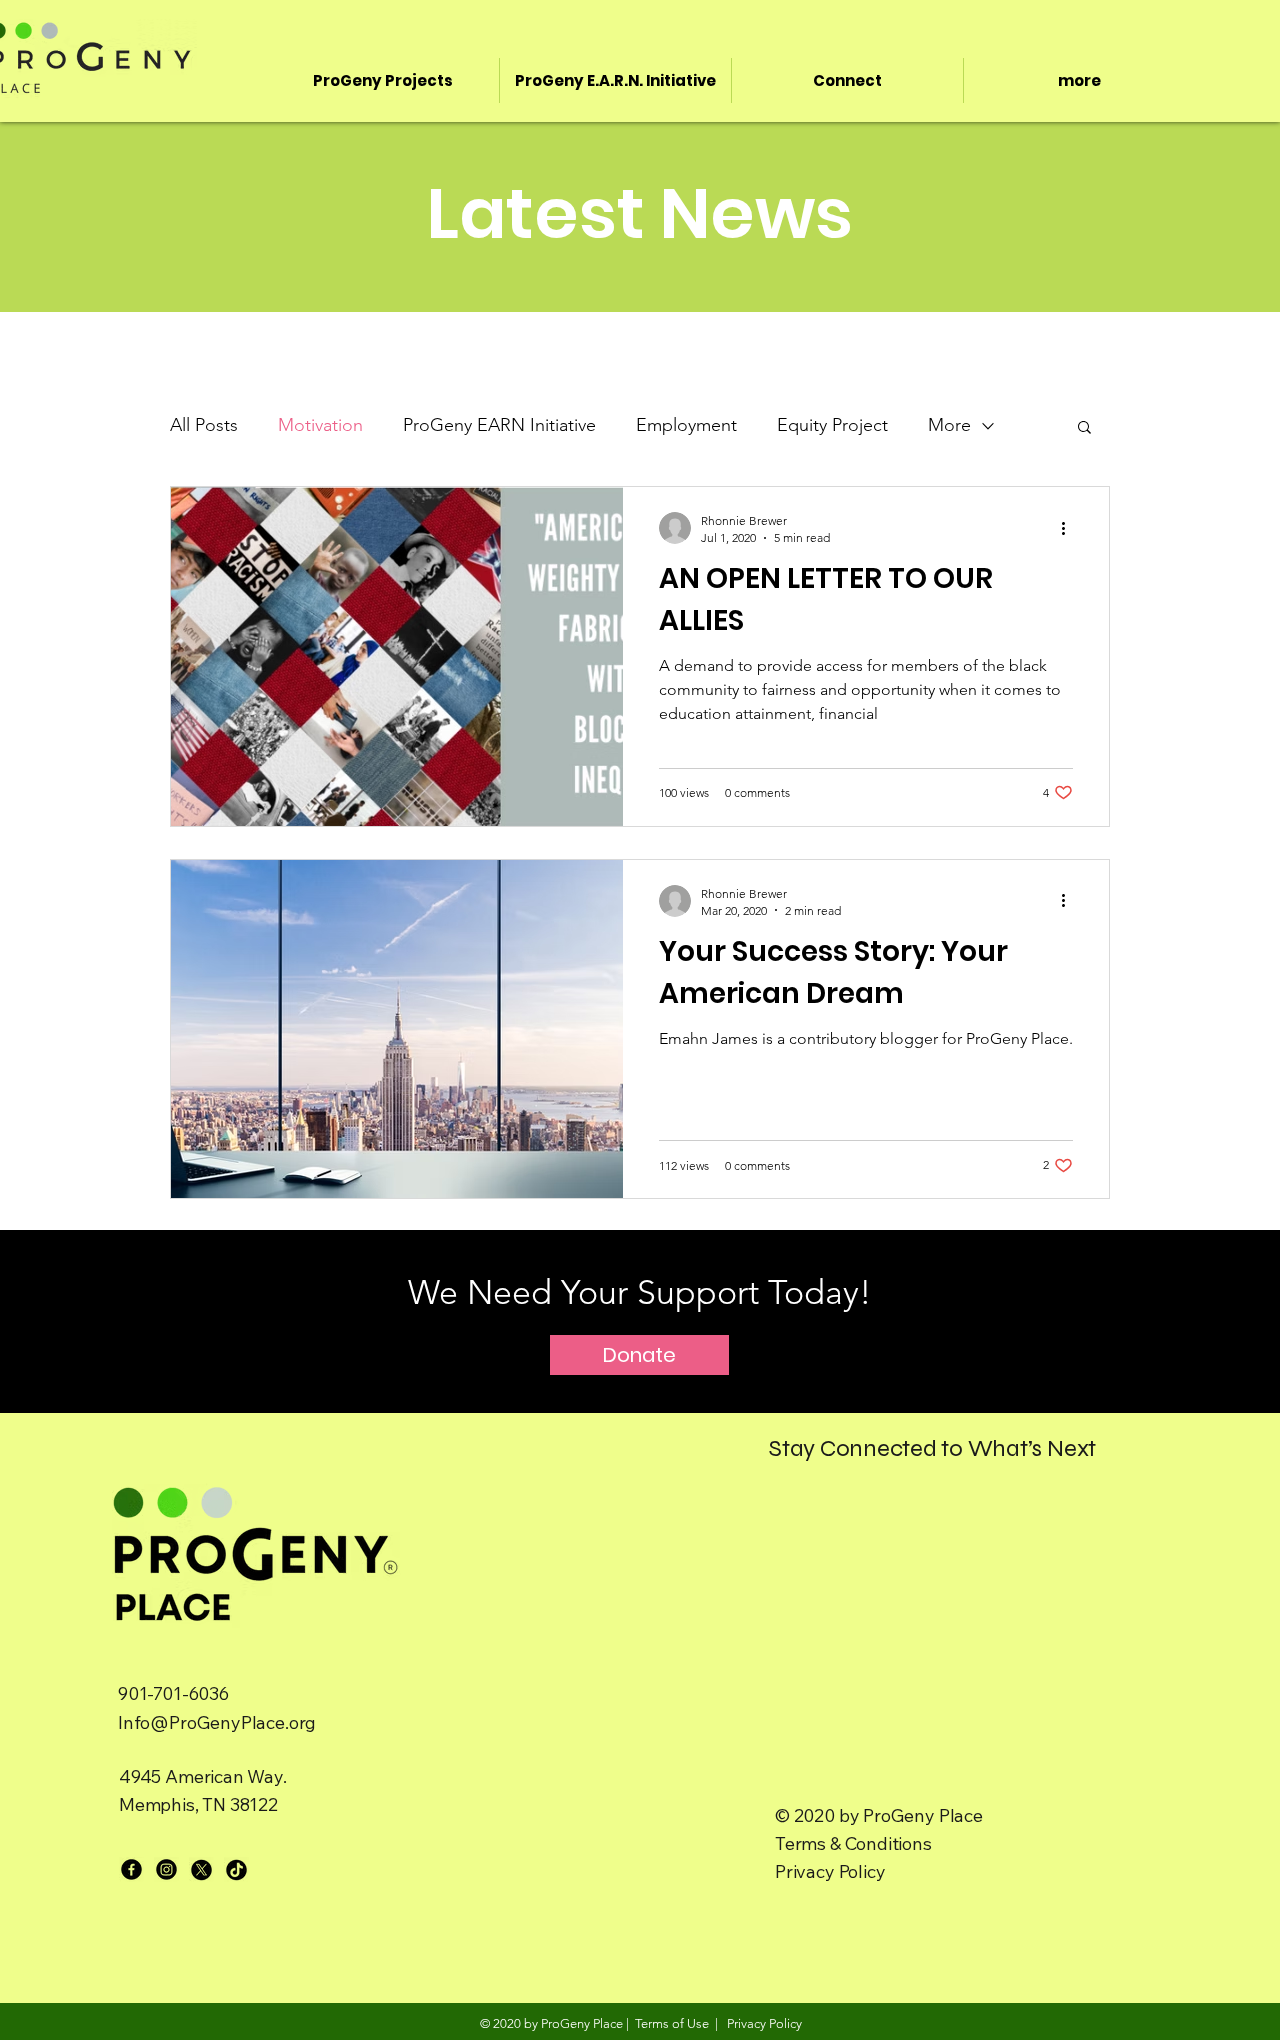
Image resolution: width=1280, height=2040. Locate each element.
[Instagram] (166, 1869)
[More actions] (1070, 528)
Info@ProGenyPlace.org (217, 1722)
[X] (201, 1869)
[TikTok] (236, 1869)
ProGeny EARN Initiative (499, 425)
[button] (1084, 428)
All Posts (204, 425)
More (949, 425)
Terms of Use (672, 2023)
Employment (686, 425)
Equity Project (832, 425)
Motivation (320, 425)
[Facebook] (131, 1869)
